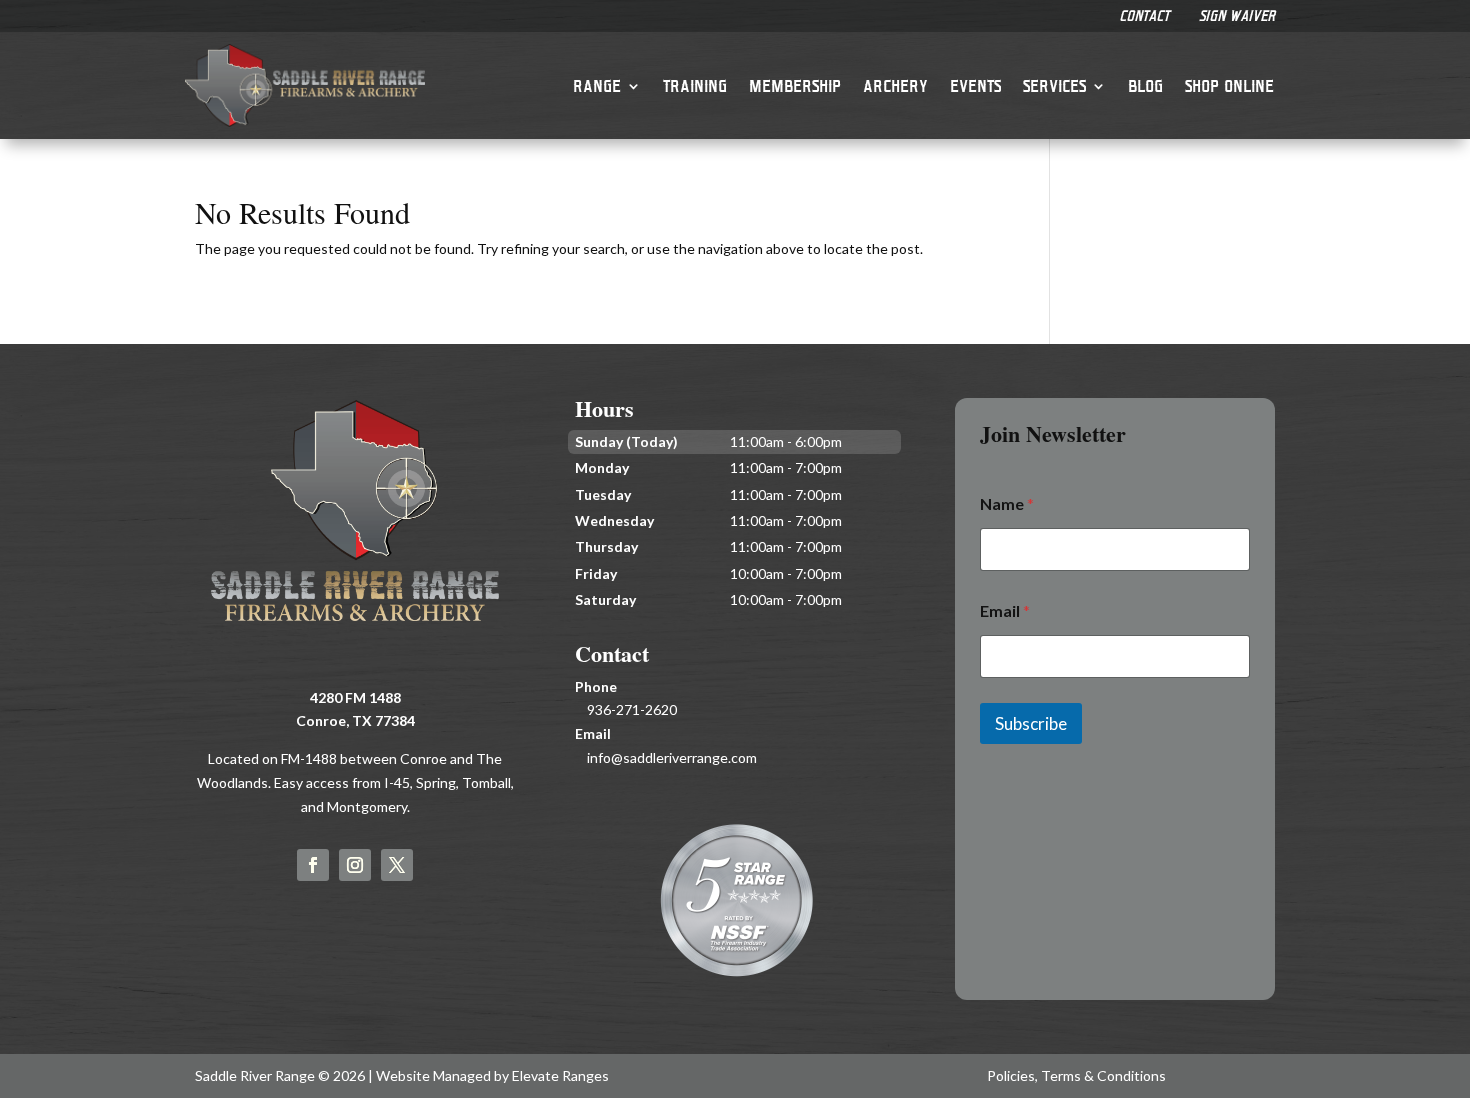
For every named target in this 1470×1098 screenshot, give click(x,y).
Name (1007, 503)
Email (1005, 610)
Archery (895, 85)
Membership (795, 85)
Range (597, 85)
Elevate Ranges (560, 1075)
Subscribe (1031, 723)
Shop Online (1229, 85)
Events (975, 85)
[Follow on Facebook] (313, 865)
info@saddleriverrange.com (672, 757)
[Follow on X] (397, 865)
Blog (1145, 85)
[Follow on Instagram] (355, 865)
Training (695, 85)
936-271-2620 (632, 709)
